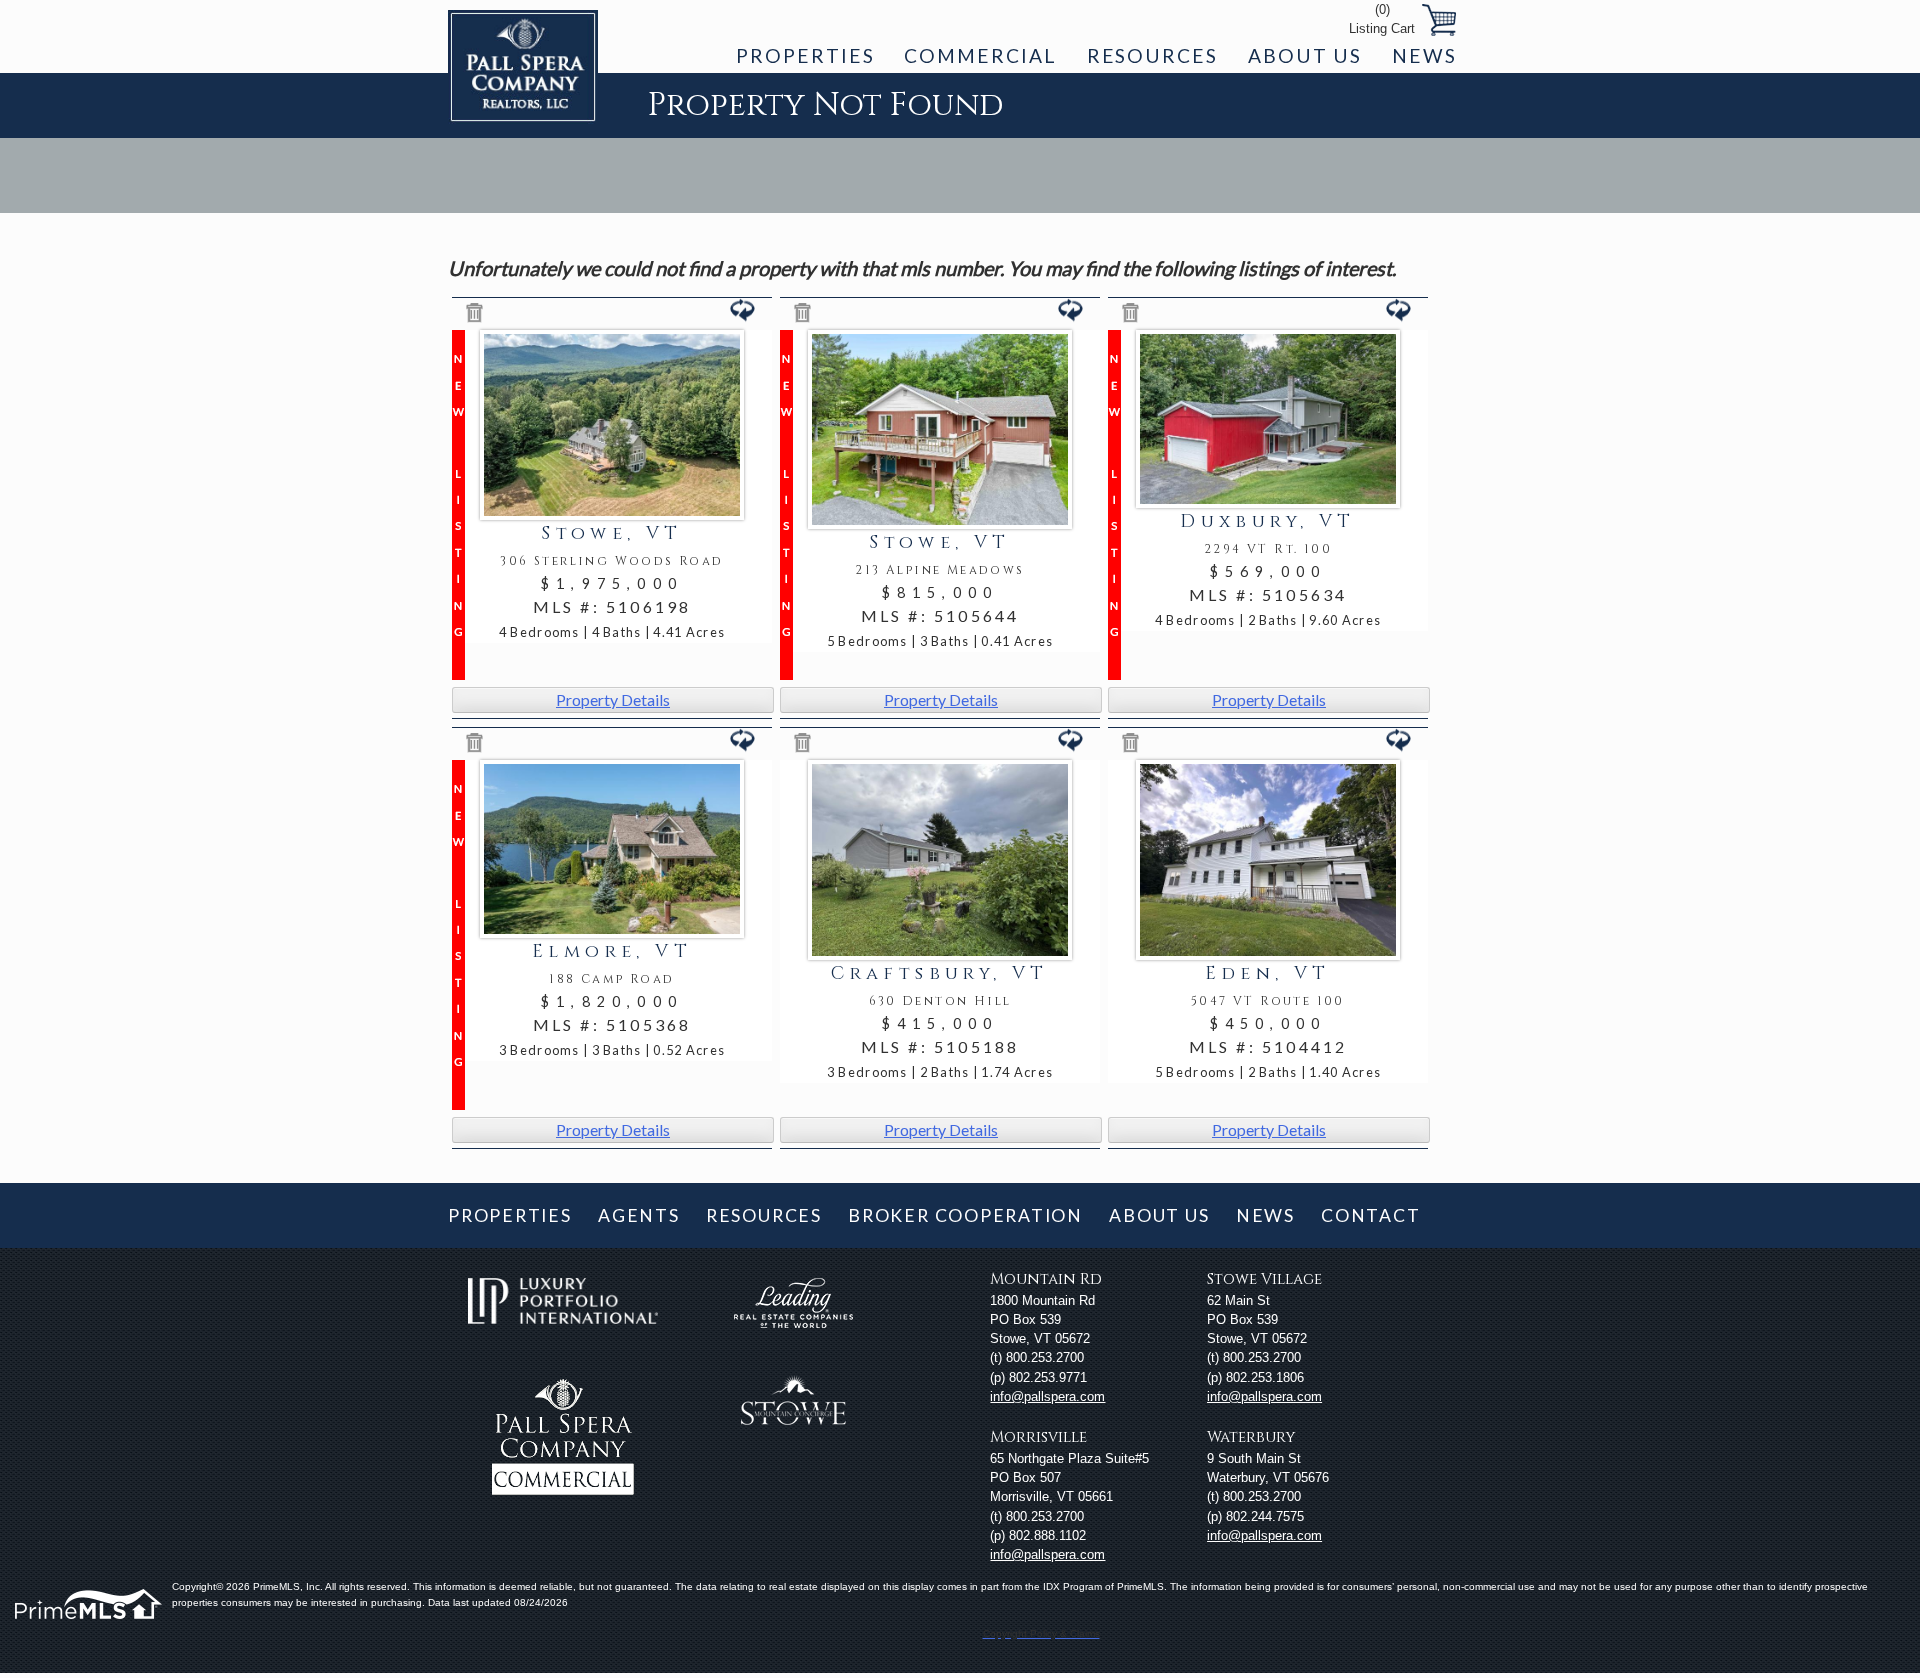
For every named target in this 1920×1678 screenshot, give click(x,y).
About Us (1305, 55)
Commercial (980, 55)
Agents (639, 1215)
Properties (805, 55)
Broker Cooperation (965, 1215)
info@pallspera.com (1047, 1396)
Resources (1152, 55)
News (1424, 55)
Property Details (613, 699)
